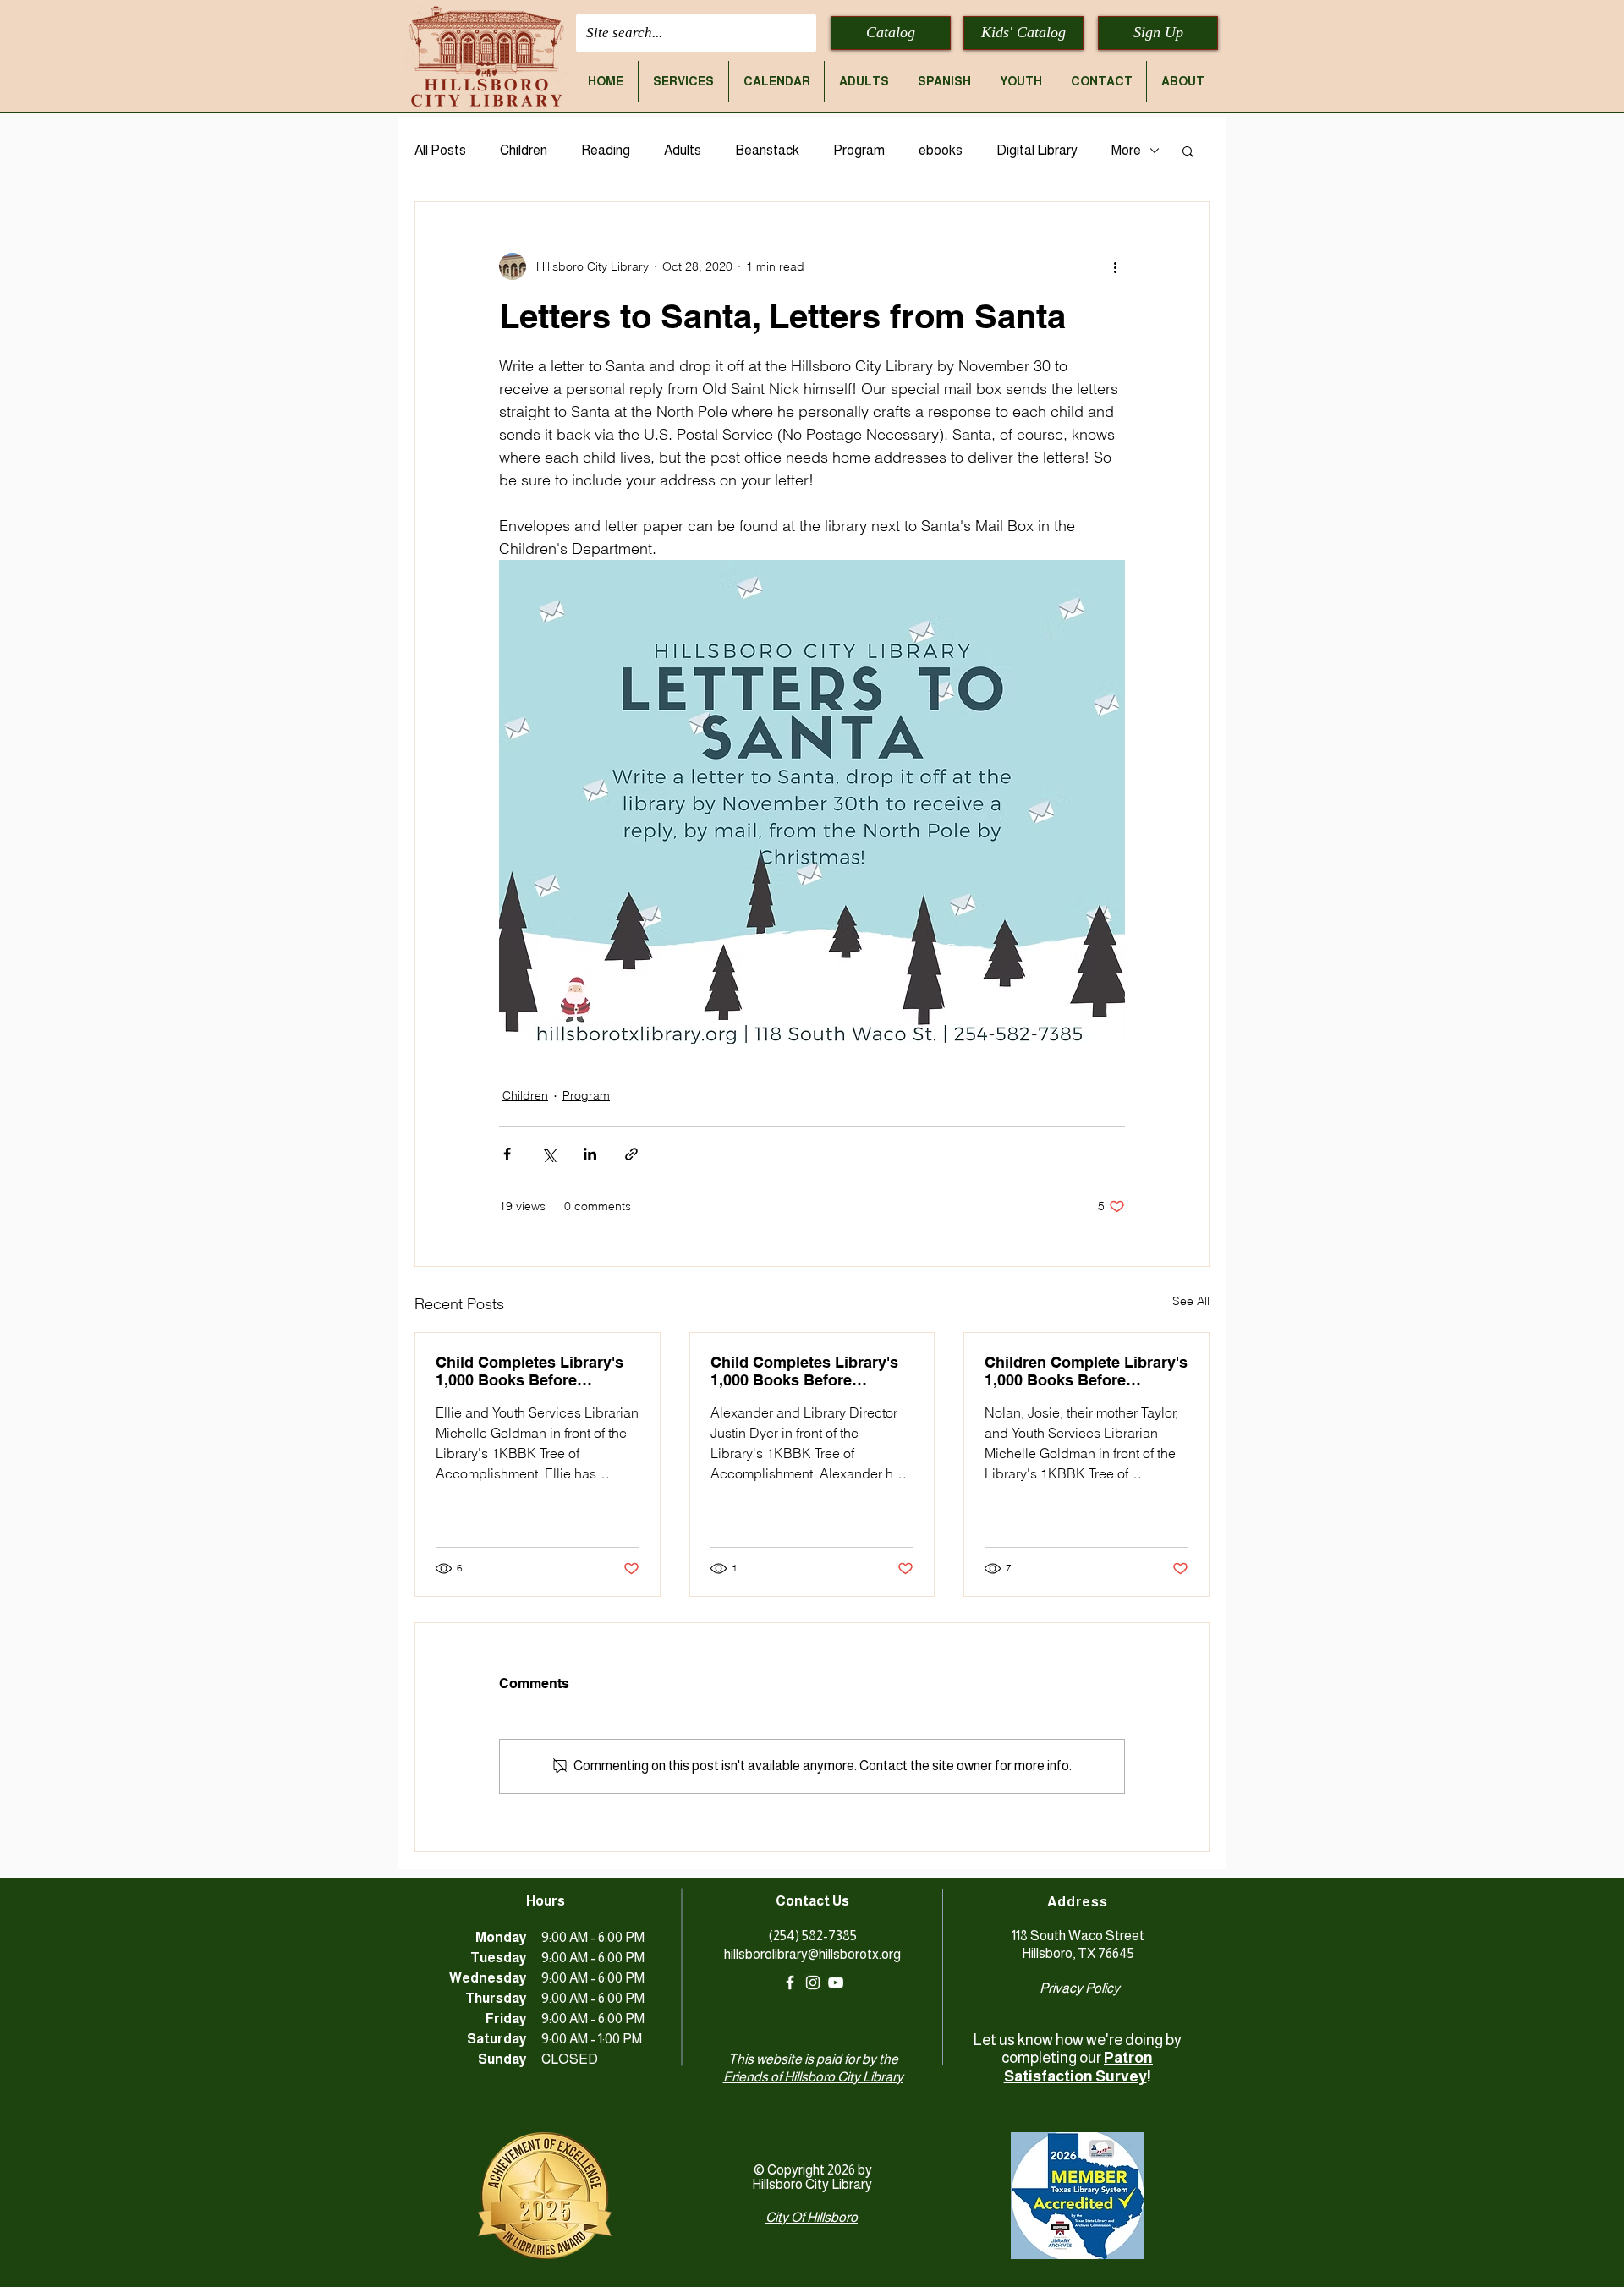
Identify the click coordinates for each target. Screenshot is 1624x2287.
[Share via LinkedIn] (590, 1154)
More (1126, 150)
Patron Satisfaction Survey (1079, 2067)
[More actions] (1115, 266)
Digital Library (1037, 150)
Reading (606, 150)
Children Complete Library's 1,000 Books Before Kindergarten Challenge (1086, 1371)
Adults (683, 150)
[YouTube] (836, 1983)
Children (524, 150)
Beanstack (767, 150)
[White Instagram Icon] (813, 1983)
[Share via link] (631, 1154)
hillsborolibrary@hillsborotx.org (812, 1954)
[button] (683, 82)
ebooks (941, 150)
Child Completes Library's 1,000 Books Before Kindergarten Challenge (529, 1371)
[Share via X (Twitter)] (549, 1154)
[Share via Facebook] (507, 1154)
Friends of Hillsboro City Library (813, 2077)
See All (1191, 1301)
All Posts (440, 150)
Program (859, 150)
